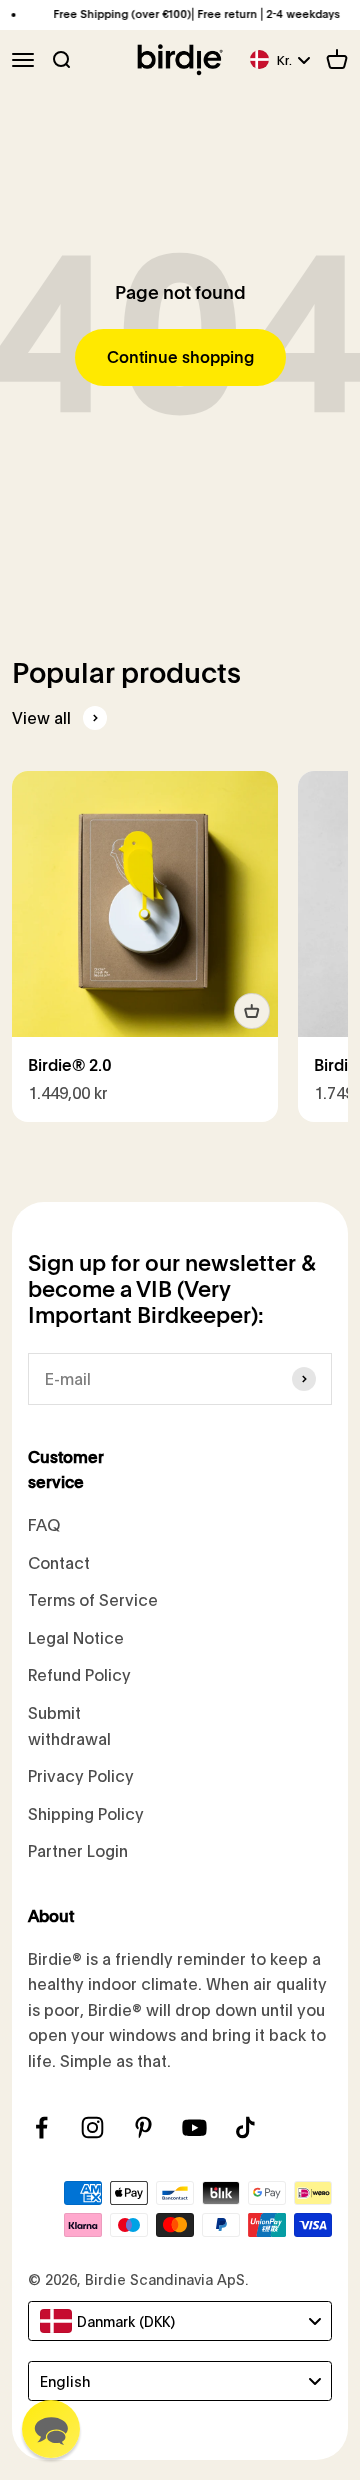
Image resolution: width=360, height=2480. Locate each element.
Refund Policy (79, 1674)
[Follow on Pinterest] (143, 2127)
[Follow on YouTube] (194, 2127)
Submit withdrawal (69, 1725)
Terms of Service (93, 1599)
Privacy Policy (81, 1775)
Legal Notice (76, 1637)
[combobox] (180, 2321)
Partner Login (78, 1850)
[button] (51, 2429)
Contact (59, 1562)
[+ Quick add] (252, 1011)
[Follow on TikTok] (245, 2127)
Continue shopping (180, 357)
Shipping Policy (86, 1813)
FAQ (44, 1524)
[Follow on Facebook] (41, 2127)
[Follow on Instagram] (92, 2127)
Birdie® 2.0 (70, 1065)
